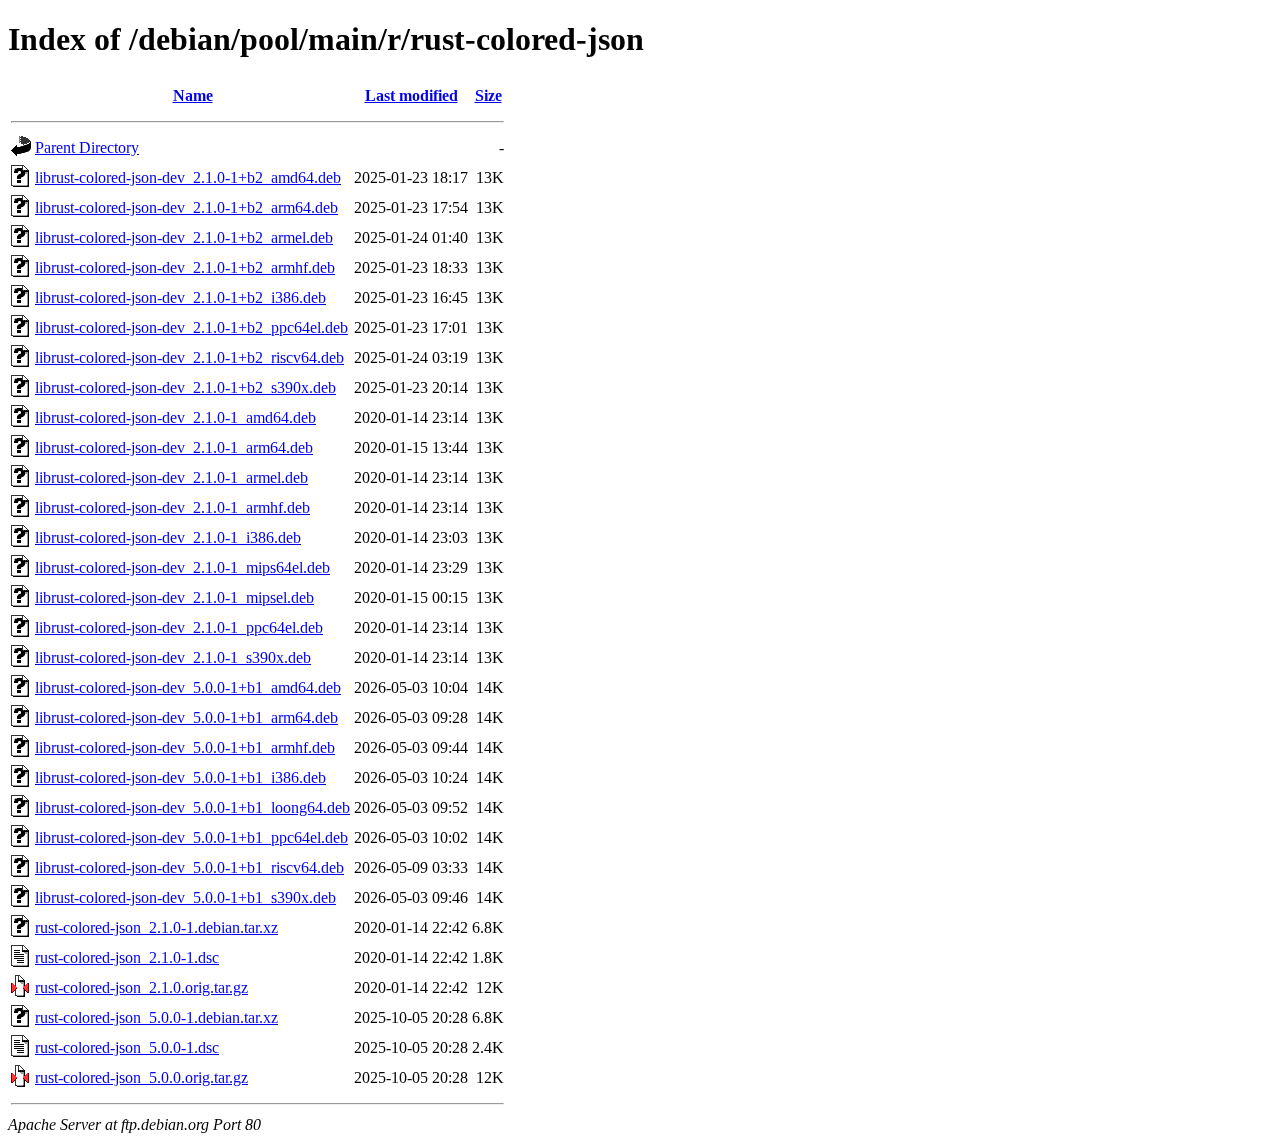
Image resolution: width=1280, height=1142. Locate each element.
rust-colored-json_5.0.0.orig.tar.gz (141, 1077)
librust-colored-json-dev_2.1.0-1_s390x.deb (173, 657)
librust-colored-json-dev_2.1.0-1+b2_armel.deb (184, 237)
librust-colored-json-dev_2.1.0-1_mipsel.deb (174, 597)
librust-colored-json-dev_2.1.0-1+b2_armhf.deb (185, 267)
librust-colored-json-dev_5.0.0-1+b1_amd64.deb (188, 687)
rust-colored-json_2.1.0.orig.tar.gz (141, 987)
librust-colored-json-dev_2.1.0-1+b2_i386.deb (180, 297)
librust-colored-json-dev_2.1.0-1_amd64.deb (175, 417)
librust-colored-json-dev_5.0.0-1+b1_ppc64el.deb (191, 837)
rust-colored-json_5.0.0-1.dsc (127, 1047)
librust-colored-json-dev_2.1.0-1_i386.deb (168, 537)
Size (488, 95)
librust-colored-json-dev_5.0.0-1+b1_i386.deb (180, 777)
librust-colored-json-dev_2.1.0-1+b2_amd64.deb (188, 177)
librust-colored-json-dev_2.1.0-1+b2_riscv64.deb (189, 357)
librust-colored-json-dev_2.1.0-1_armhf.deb (172, 507)
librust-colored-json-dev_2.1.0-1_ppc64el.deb (179, 627)
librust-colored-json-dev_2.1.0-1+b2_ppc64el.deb (191, 327)
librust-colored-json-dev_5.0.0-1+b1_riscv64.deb (189, 867)
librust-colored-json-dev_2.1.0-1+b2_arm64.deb (186, 207)
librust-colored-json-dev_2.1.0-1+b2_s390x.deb (185, 387)
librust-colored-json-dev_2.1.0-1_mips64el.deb (182, 567)
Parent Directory (87, 147)
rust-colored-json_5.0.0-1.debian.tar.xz (156, 1017)
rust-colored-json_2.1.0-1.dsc (127, 957)
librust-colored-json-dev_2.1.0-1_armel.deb (171, 477)
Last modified (411, 95)
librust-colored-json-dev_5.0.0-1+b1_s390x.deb (185, 897)
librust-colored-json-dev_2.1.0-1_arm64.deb (174, 447)
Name (193, 95)
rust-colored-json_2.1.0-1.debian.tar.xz (156, 927)
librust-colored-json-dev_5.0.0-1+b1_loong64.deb (192, 807)
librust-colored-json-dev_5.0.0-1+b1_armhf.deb (185, 747)
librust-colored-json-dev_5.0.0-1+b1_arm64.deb (186, 717)
